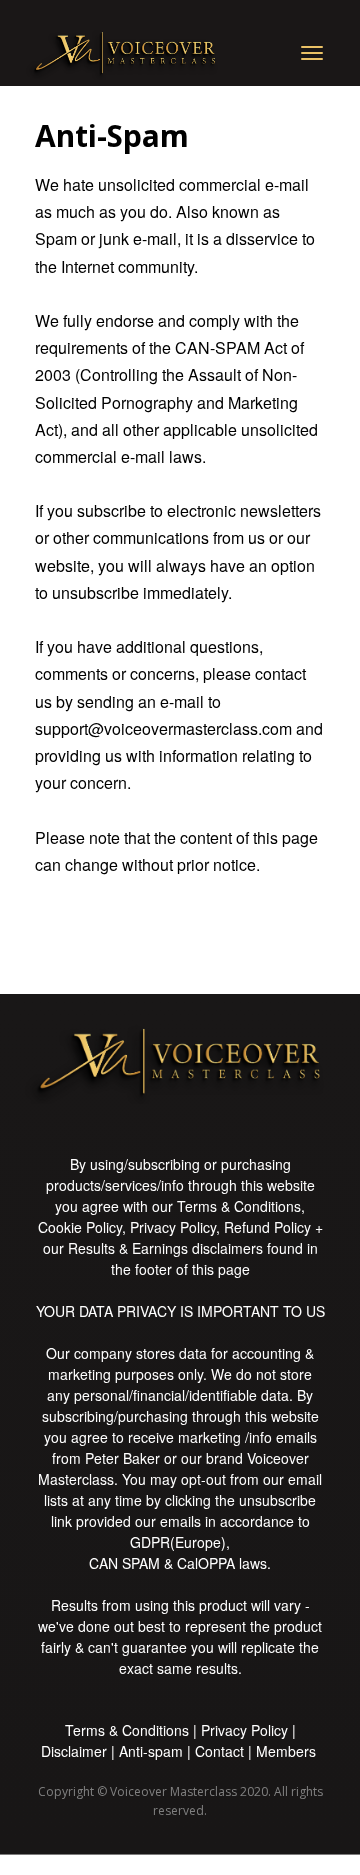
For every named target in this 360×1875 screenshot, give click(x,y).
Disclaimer (74, 1751)
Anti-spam (151, 1751)
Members (286, 1751)
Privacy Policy (244, 1730)
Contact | (225, 1751)
